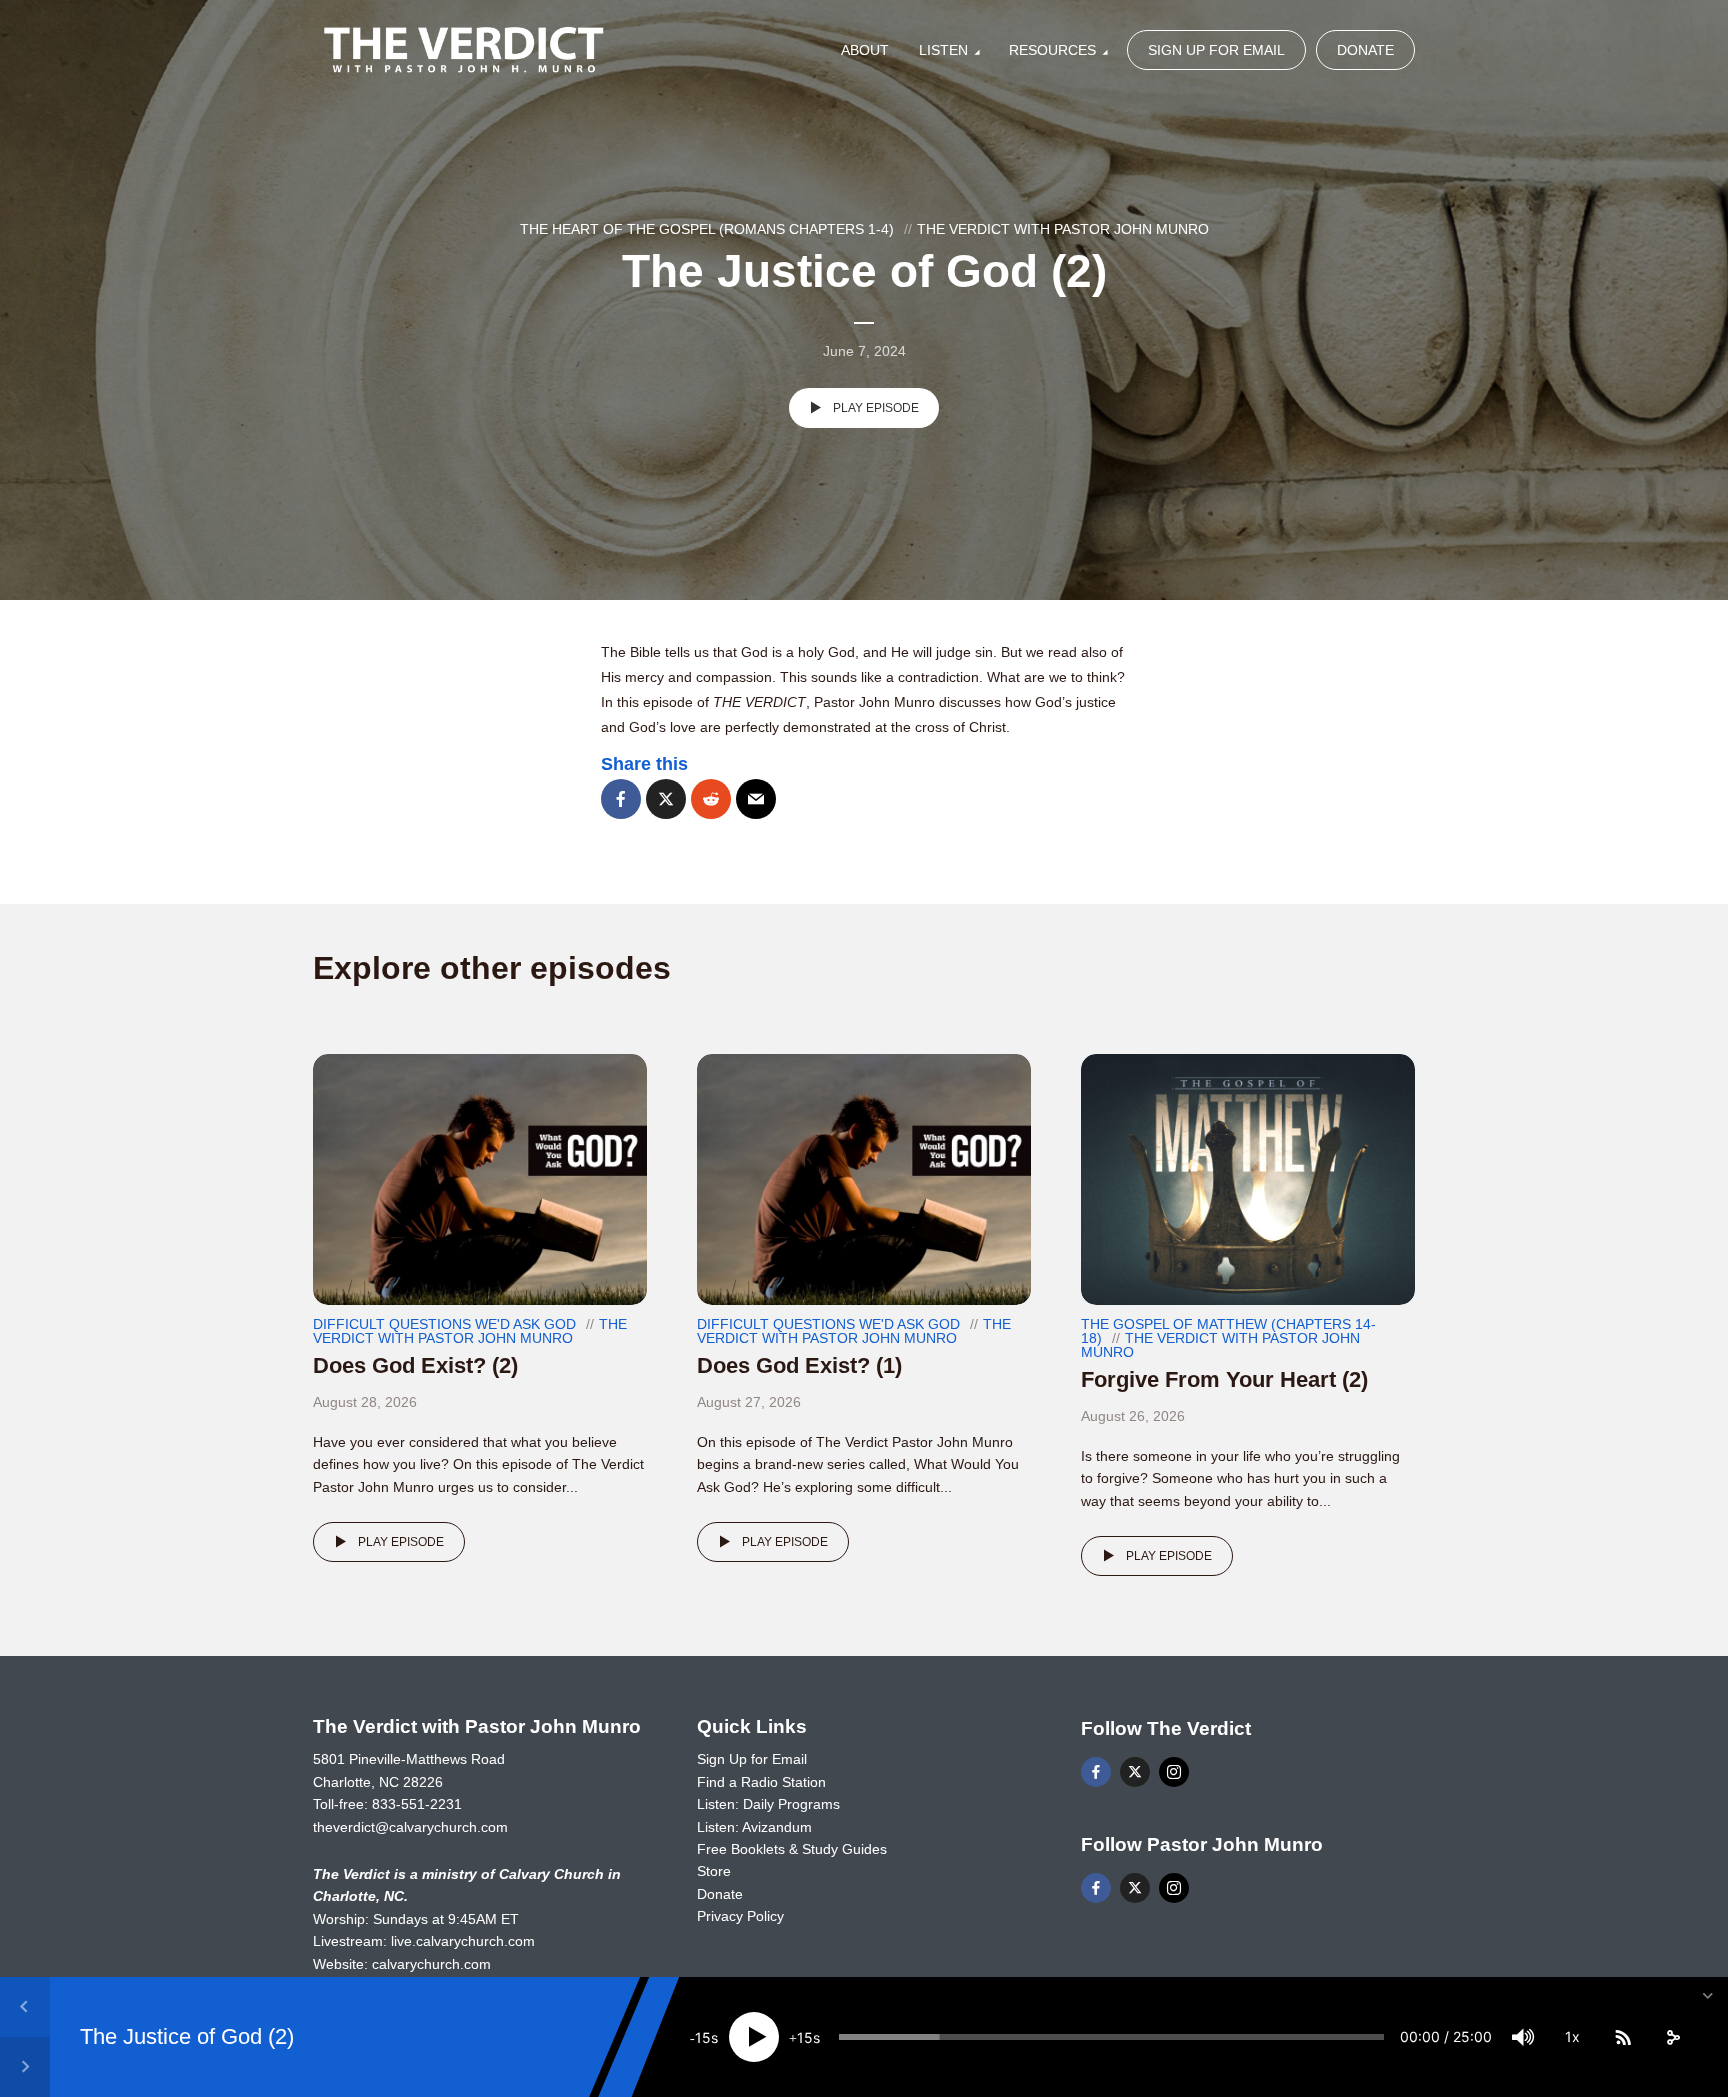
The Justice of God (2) (187, 2036)
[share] (1673, 2037)
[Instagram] (1174, 1772)
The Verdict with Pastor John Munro (1063, 229)
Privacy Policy (740, 1916)
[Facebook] (1096, 1772)
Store (714, 1871)
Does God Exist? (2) (415, 1365)
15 (703, 2037)
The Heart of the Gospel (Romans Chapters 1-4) (707, 229)
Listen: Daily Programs (768, 1804)
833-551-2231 (417, 1804)
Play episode (876, 408)
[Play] (754, 2037)
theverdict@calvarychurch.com (410, 1827)
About (865, 50)
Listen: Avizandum (754, 1827)
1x (1572, 2036)
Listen (943, 50)
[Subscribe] (1623, 2037)
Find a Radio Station (761, 1782)
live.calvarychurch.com (463, 1941)
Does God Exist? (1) (799, 1365)
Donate (1365, 50)
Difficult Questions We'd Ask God (444, 1324)
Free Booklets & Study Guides (792, 1849)
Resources (1052, 50)
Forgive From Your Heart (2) (1224, 1379)
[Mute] (1523, 2037)
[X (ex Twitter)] (1135, 1772)
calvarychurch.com (431, 1964)
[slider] (1111, 2037)
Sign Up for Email (1216, 50)
